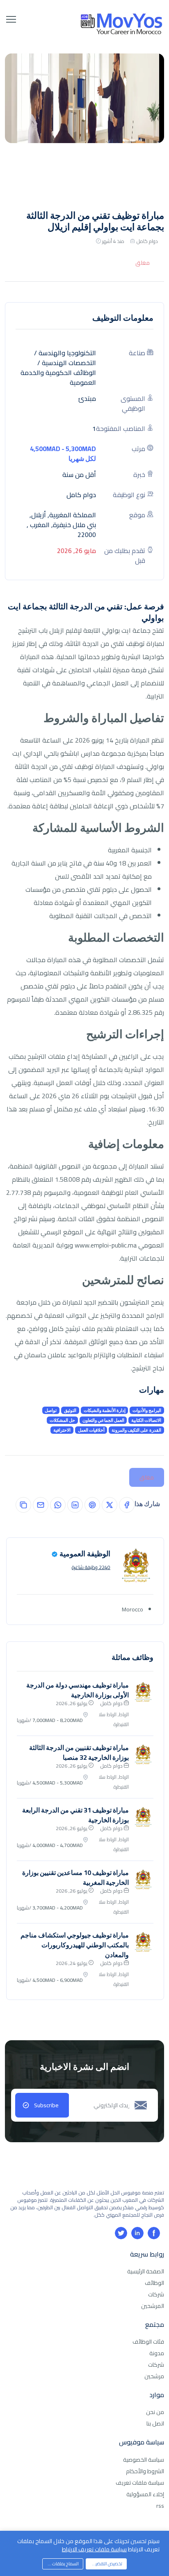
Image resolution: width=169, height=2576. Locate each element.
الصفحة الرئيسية (146, 2271)
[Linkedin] (137, 2233)
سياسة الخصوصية (144, 2460)
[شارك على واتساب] (58, 1505)
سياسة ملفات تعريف (140, 2483)
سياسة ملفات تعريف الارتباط (94, 2549)
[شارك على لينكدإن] (75, 1505)
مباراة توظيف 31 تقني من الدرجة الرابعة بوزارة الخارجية (75, 1815)
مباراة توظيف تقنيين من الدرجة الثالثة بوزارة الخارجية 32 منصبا (79, 1752)
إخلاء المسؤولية (145, 2494)
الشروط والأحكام (145, 2471)
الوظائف (154, 2283)
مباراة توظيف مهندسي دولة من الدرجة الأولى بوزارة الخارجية (78, 1690)
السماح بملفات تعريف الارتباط (61, 2564)
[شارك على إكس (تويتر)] (110, 1505)
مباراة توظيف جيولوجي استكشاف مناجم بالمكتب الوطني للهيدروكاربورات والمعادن (75, 1945)
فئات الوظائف (148, 2342)
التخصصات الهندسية (69, 363)
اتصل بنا (155, 2423)
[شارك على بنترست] (92, 1505)
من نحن (155, 2412)
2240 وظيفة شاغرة (91, 1567)
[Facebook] (154, 2233)
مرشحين (154, 2376)
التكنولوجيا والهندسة (67, 353)
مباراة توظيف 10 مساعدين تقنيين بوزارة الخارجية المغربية (75, 1877)
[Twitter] (121, 2233)
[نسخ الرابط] (23, 1505)
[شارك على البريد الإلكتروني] (41, 1505)
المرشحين (153, 2306)
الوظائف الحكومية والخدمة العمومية (58, 377)
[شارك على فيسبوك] (127, 1505)
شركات (156, 2294)
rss (160, 2506)
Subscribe (46, 2105)
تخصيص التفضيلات (106, 2564)
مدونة (157, 2353)
